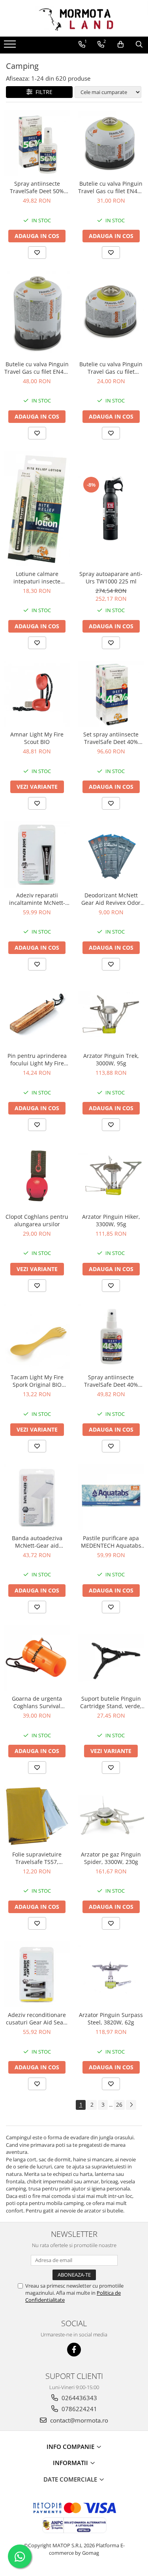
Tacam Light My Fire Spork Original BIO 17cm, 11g (37, 1381)
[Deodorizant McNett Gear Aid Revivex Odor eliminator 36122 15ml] (111, 854)
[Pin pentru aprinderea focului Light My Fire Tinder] (37, 1015)
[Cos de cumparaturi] (121, 44)
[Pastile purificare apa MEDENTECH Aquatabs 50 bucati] (111, 1497)
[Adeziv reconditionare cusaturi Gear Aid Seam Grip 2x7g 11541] (37, 1974)
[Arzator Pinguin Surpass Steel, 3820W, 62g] (111, 1974)
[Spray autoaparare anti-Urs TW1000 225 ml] (111, 509)
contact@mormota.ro (78, 2420)
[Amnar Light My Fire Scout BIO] (37, 694)
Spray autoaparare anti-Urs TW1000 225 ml (111, 578)
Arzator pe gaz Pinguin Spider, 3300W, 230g (111, 1858)
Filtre (42, 92)
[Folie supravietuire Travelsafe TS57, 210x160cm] (37, 1816)
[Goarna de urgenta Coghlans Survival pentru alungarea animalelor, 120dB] (37, 1658)
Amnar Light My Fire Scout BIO (37, 738)
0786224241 (79, 2409)
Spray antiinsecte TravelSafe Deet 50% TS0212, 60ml (37, 187)
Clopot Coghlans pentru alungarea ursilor (37, 1220)
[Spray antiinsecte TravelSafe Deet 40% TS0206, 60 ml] (111, 1337)
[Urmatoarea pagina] (131, 2105)
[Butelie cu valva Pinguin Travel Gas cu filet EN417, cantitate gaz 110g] (111, 314)
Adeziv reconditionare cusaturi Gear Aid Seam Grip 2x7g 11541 (37, 2019)
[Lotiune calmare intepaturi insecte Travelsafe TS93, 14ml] (37, 509)
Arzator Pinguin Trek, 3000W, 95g (111, 1059)
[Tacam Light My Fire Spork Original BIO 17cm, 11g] (37, 1337)
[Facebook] (74, 2350)
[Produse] (11, 46)
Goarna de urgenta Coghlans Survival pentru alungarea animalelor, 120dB (37, 1702)
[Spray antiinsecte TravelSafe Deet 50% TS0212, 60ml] (37, 143)
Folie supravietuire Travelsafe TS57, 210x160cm (37, 1858)
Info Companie (71, 2447)
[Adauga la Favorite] (37, 253)
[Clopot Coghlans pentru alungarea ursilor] (37, 1176)
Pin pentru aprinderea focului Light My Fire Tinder (37, 1059)
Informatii (71, 2463)
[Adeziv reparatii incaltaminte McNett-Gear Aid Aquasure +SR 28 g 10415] (37, 854)
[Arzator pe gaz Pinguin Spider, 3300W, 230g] (111, 1816)
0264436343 (79, 2398)
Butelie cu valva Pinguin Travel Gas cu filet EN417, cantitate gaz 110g (111, 368)
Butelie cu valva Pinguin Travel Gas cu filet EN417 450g (37, 368)
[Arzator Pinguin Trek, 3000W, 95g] (111, 1015)
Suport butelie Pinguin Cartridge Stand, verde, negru (111, 1702)
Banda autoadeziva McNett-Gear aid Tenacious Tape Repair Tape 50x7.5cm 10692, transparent (37, 1542)
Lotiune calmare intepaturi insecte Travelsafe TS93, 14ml (37, 578)
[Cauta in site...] (139, 44)
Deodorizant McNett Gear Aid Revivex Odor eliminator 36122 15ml (111, 899)
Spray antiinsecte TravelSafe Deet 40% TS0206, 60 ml (111, 1381)
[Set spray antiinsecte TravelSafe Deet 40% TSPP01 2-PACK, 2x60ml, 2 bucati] (111, 694)
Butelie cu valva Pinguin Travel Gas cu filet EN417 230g (111, 187)
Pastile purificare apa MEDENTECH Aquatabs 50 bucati (111, 1542)
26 (119, 2105)
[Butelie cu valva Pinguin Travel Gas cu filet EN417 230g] (111, 143)
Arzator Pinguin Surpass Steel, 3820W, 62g (111, 2019)
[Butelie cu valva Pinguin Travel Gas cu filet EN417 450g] (37, 313)
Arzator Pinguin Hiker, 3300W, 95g (111, 1220)
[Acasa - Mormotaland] (74, 18)
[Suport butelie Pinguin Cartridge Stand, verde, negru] (111, 1658)
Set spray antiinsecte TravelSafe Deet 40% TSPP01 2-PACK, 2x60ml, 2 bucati (111, 738)
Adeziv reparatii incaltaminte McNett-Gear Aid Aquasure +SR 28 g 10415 (37, 899)
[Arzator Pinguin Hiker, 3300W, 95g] (111, 1176)
